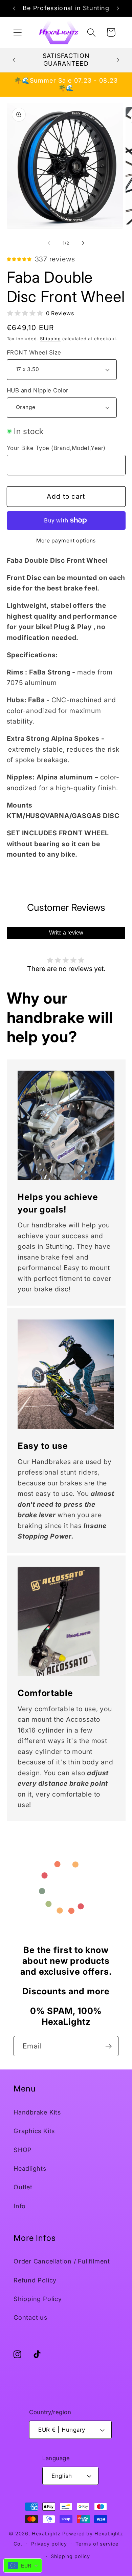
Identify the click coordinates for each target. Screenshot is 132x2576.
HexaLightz (46, 2534)
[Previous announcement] (14, 8)
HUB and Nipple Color (38, 390)
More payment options (66, 541)
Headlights (30, 2168)
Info (20, 2206)
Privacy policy (49, 2544)
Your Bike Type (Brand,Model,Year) (56, 448)
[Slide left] (49, 243)
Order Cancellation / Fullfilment (62, 2261)
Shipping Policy (38, 2299)
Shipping (50, 339)
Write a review (66, 933)
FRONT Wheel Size (34, 352)
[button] (17, 32)
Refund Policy (35, 2280)
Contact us (30, 2317)
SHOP (23, 2150)
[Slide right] (83, 243)
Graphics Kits (34, 2131)
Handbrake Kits (37, 2112)
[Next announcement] (118, 8)
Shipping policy (70, 2556)
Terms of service (97, 2544)
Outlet (23, 2187)
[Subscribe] (108, 2046)
